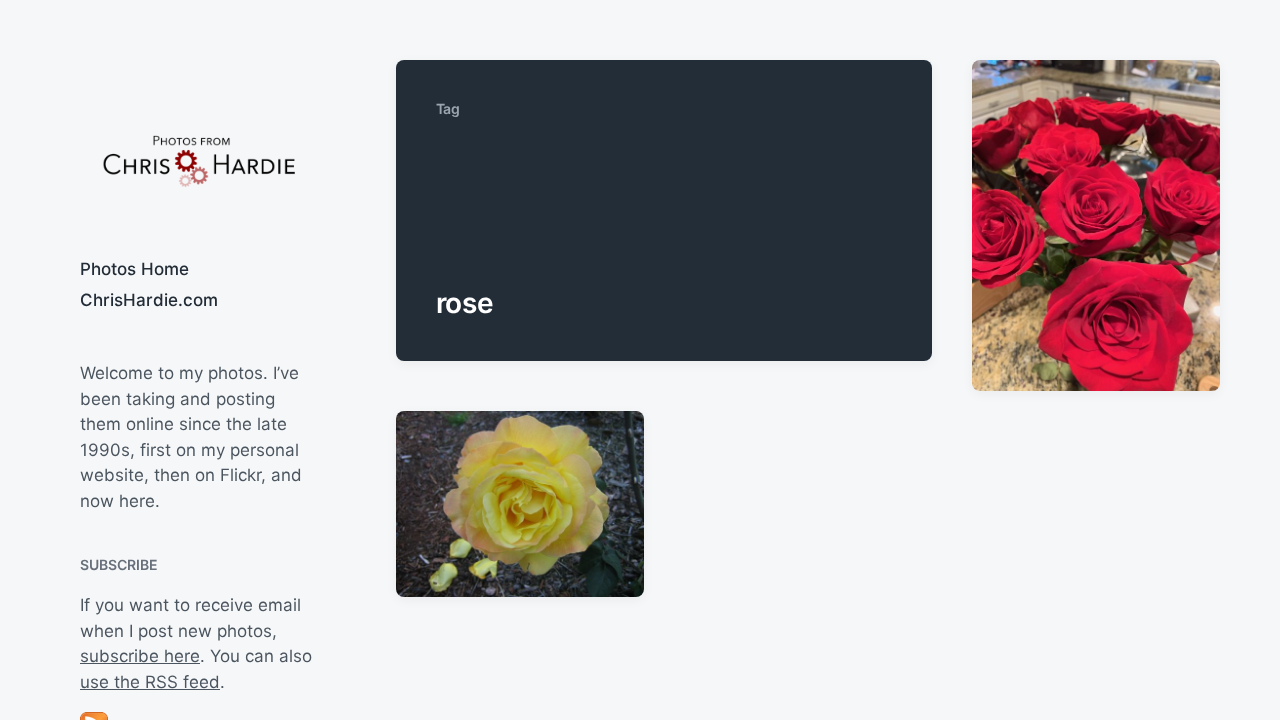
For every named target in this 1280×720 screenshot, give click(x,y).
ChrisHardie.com (149, 300)
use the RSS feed (150, 682)
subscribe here (140, 656)
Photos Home (134, 269)
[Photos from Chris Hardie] (198, 159)
